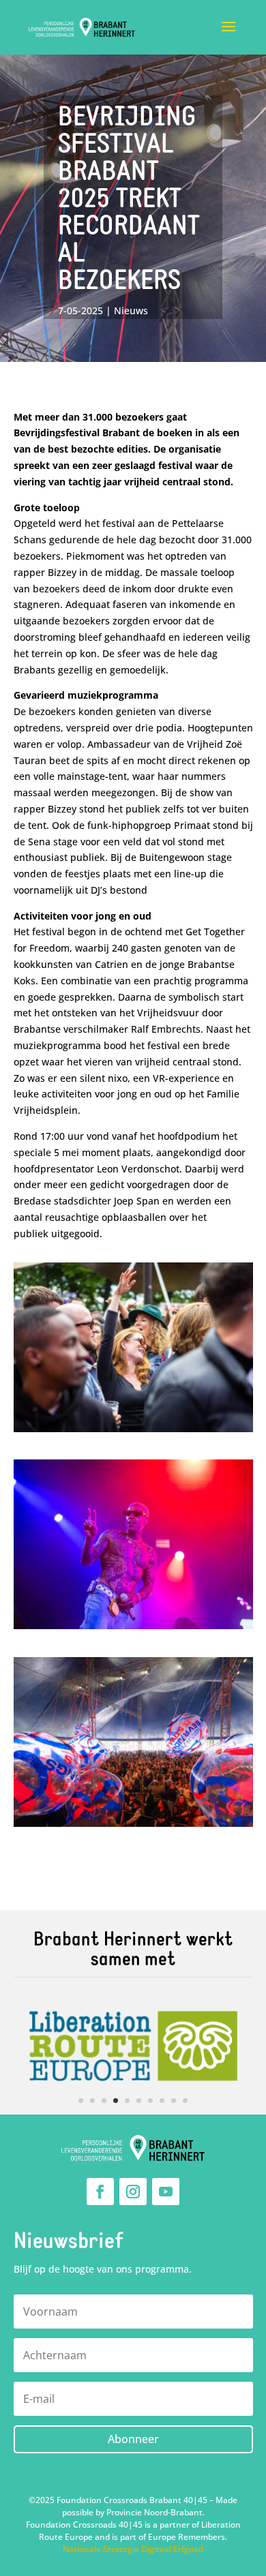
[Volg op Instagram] (133, 2192)
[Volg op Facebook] (100, 2192)
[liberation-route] (133, 2111)
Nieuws (131, 310)
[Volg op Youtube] (166, 2192)
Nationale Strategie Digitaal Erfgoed (133, 2549)
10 (185, 2101)
